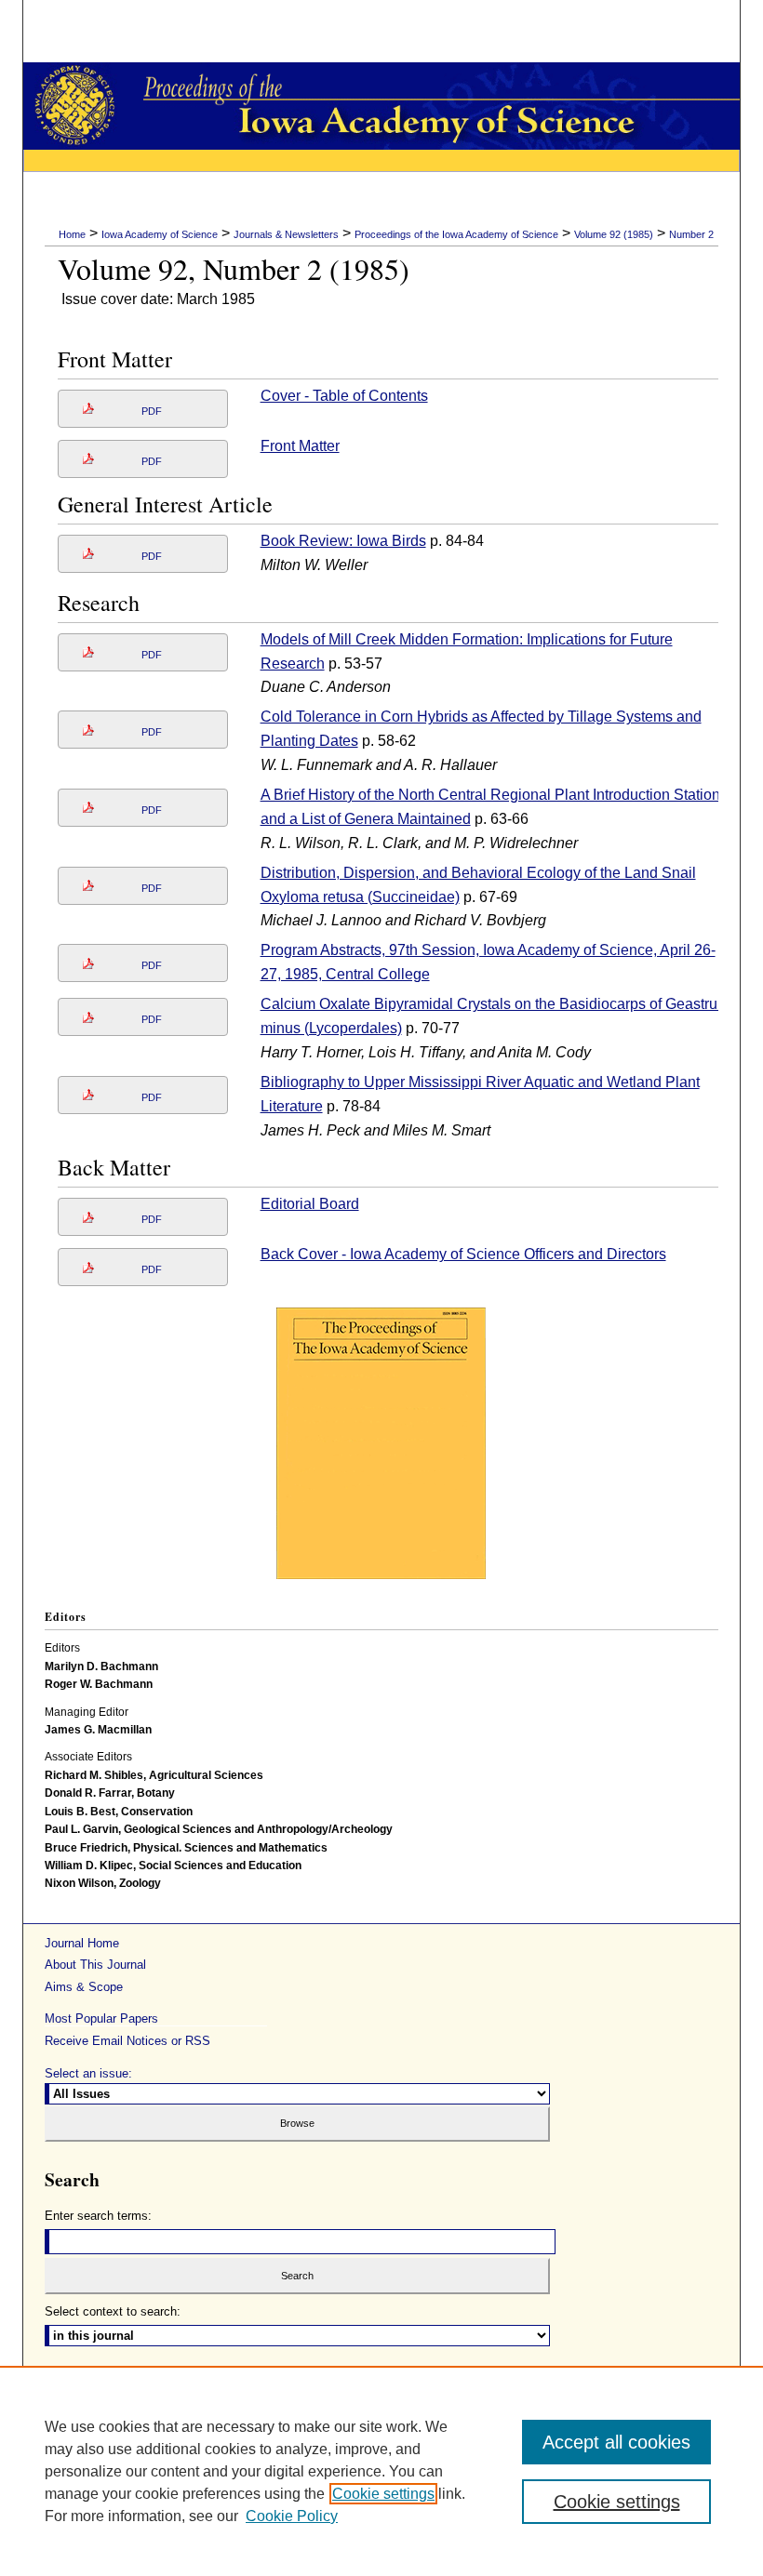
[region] (381, 2471)
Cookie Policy (292, 2516)
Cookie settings (383, 2494)
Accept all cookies (616, 2442)
